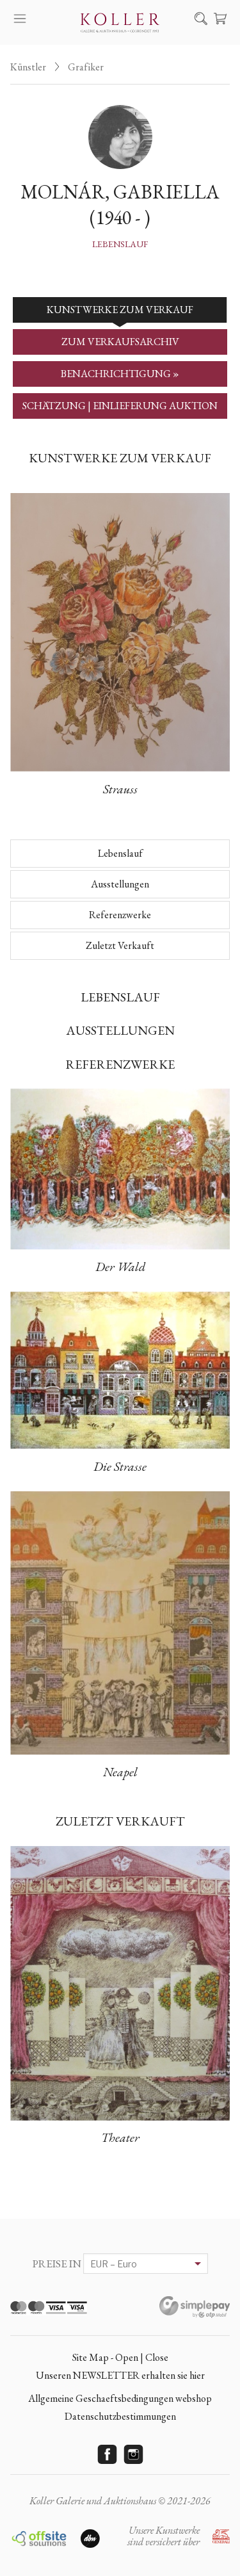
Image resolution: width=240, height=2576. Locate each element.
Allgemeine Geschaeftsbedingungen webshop (120, 2398)
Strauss (120, 789)
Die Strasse (120, 1466)
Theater (120, 2137)
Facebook (107, 2454)
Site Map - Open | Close (120, 2357)
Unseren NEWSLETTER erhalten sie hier (120, 2375)
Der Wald (120, 1267)
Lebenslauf (120, 244)
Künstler (28, 67)
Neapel (120, 1772)
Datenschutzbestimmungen (120, 2416)
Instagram (133, 2454)
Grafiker (86, 67)
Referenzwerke (120, 915)
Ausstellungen (120, 884)
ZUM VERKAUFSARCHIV (120, 342)
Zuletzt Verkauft (120, 945)
